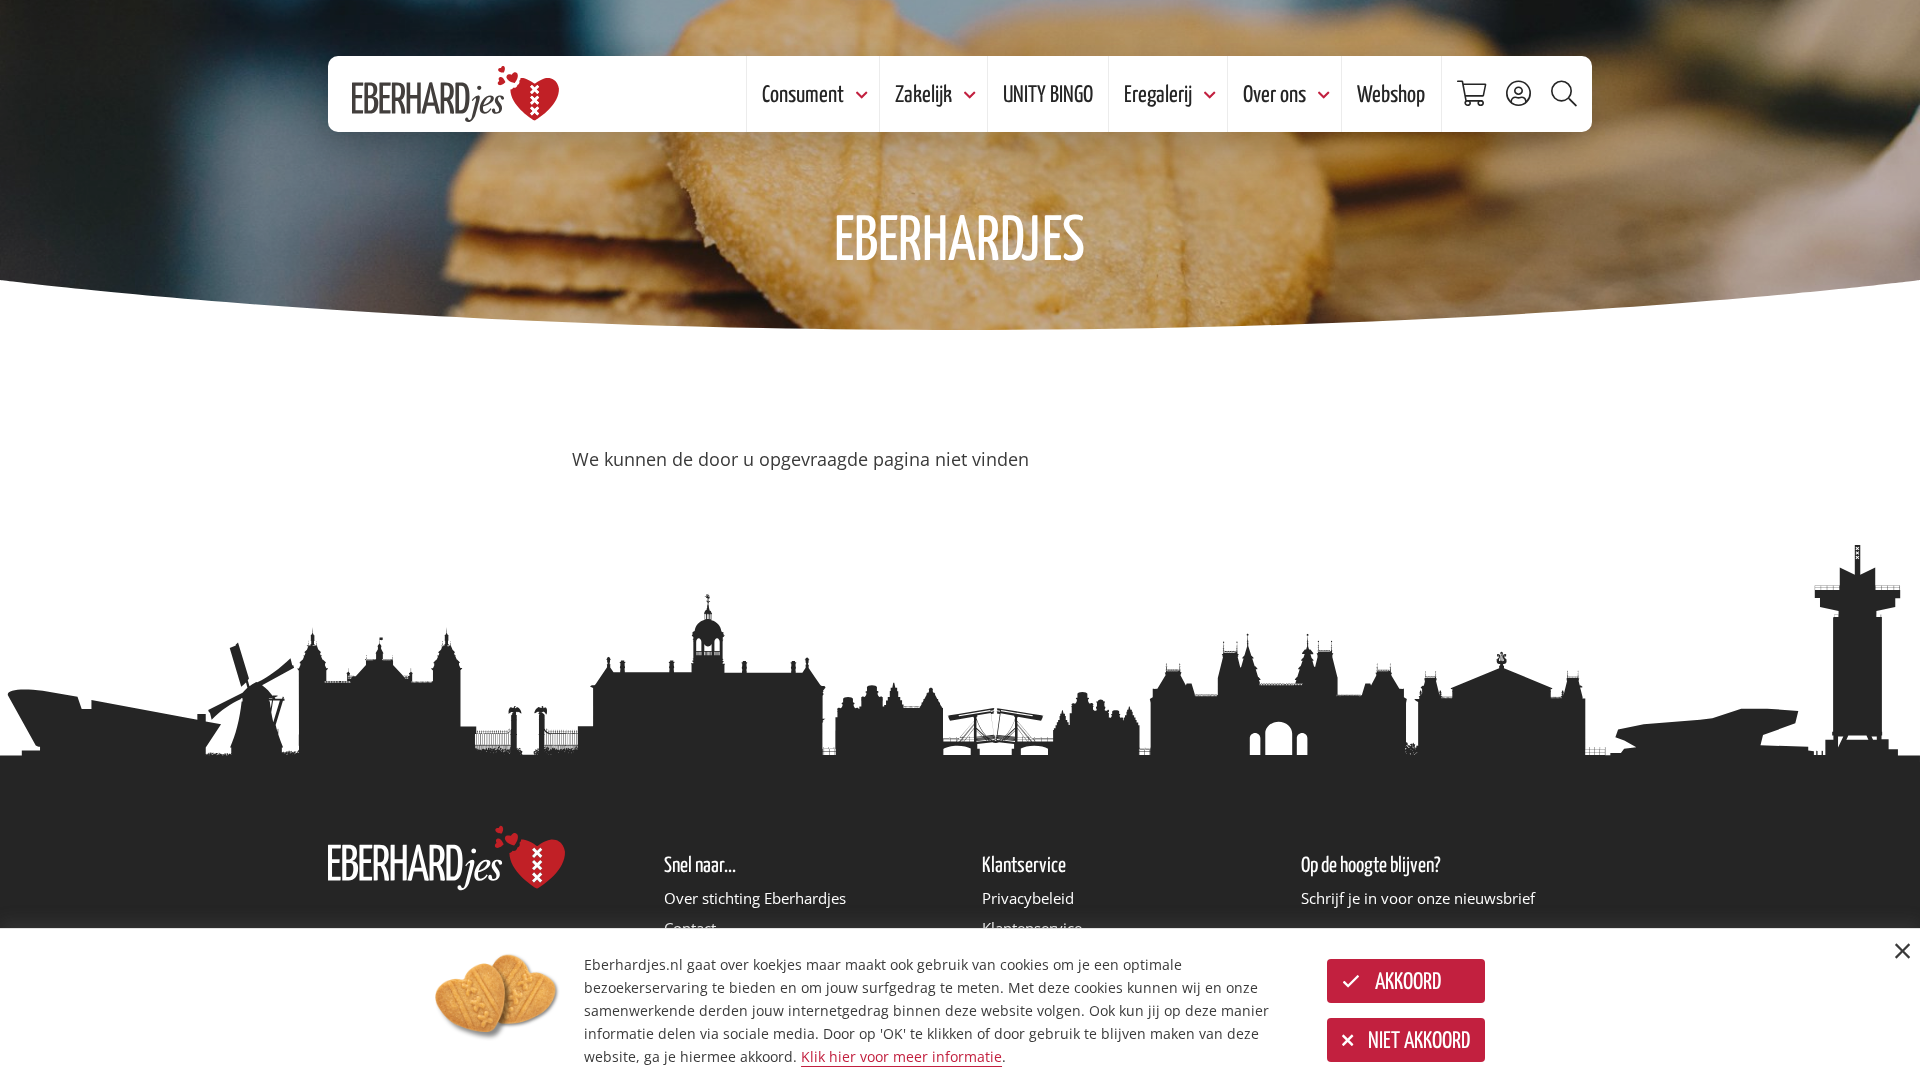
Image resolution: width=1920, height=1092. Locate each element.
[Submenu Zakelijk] (967, 94)
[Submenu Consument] (859, 94)
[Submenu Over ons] (1321, 94)
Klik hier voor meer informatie (901, 1056)
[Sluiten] (1902, 950)
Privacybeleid (1028, 898)
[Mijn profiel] (1523, 94)
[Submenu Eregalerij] (1207, 94)
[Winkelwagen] (1476, 94)
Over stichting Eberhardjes (755, 898)
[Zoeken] (1569, 94)
